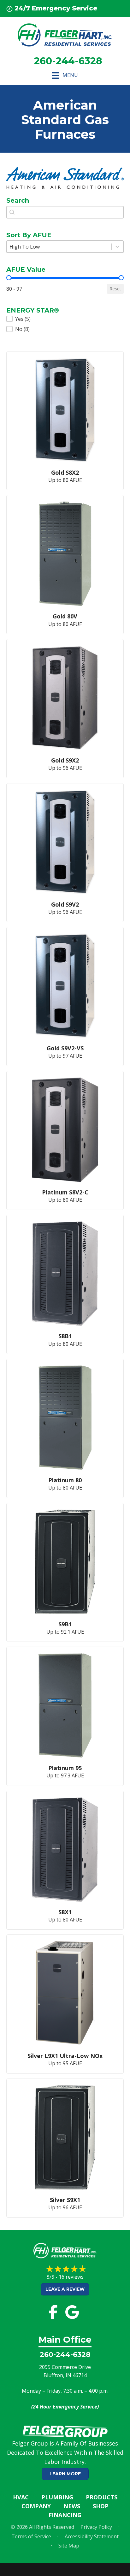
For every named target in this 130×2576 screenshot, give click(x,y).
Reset (115, 289)
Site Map (69, 2546)
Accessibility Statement (92, 2536)
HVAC (21, 2497)
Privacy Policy (96, 2527)
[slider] (9, 278)
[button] (65, 319)
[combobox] (65, 212)
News (72, 2506)
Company (36, 2506)
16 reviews (71, 2277)
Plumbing (57, 2497)
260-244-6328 (65, 2354)
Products (102, 2497)
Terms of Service (31, 2536)
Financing (65, 2515)
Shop (101, 2506)
